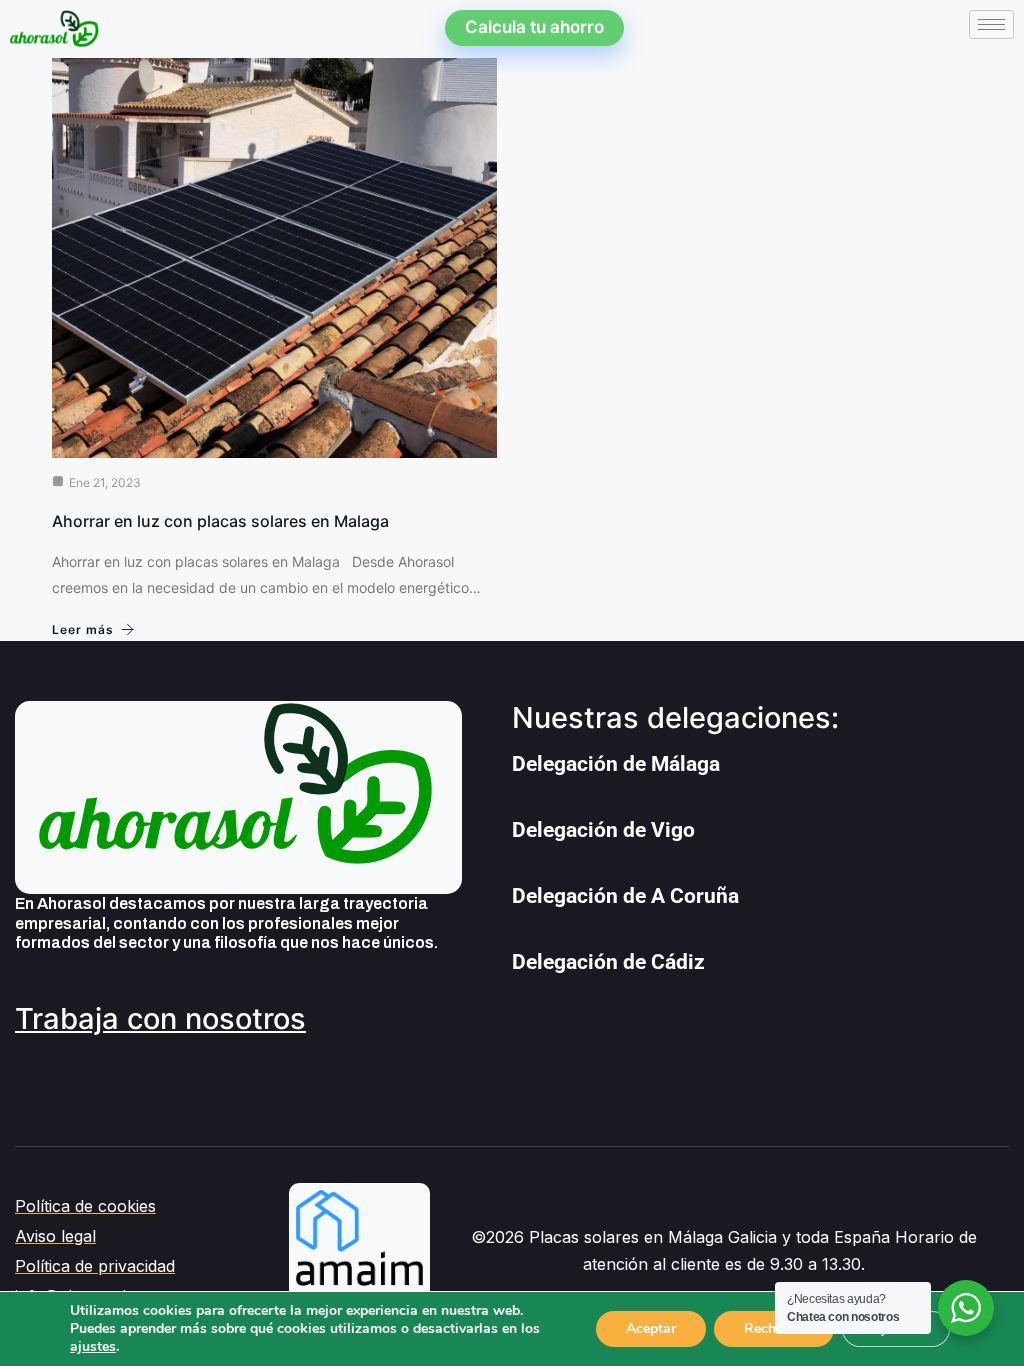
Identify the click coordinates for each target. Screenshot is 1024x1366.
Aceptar (651, 1328)
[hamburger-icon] (991, 24)
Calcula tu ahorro (534, 27)
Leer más (83, 629)
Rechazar (774, 1328)
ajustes (93, 1347)
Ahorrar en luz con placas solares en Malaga (220, 521)
